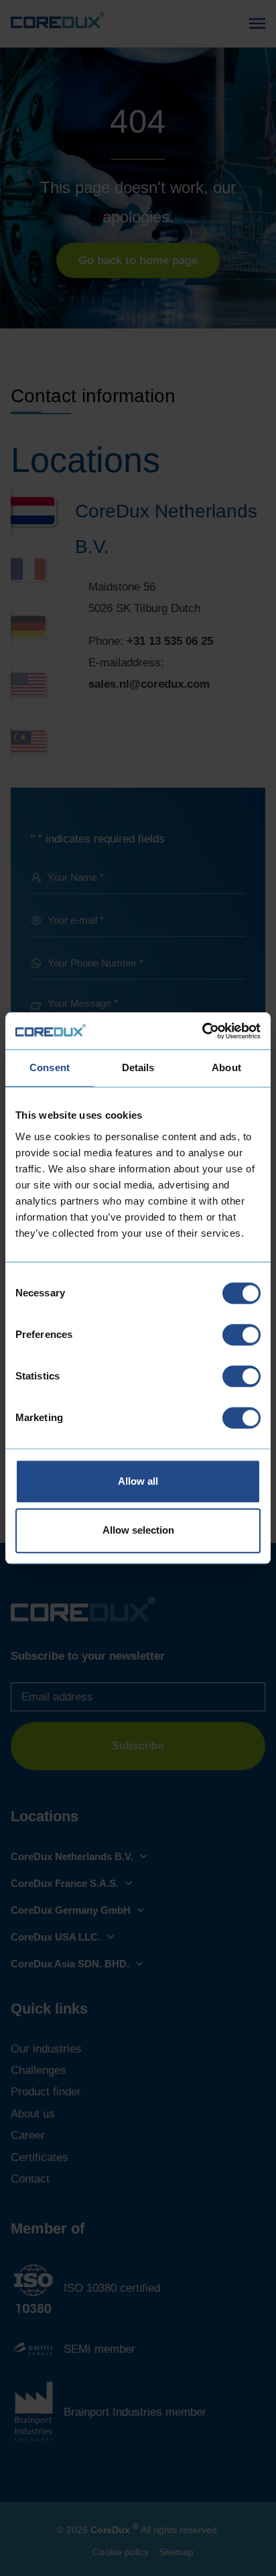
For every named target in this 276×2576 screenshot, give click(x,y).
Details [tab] (138, 1067)
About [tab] (226, 1067)
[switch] (241, 1335)
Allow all (138, 1481)
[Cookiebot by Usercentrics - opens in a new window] (202, 1031)
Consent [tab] (50, 1067)
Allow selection (138, 1531)
